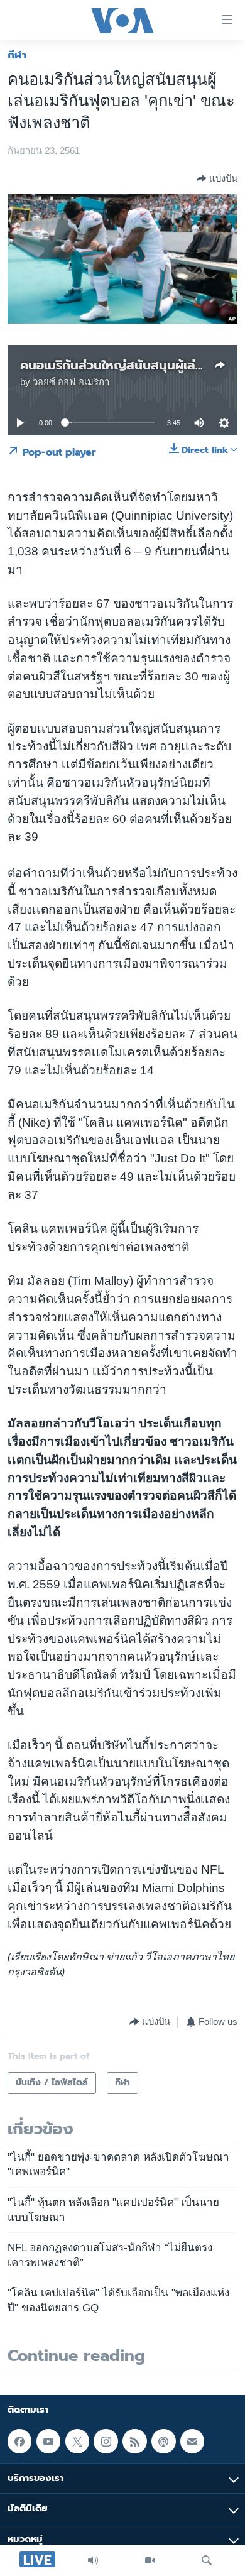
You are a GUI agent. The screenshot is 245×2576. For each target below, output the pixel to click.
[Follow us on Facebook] (19, 2442)
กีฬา (17, 55)
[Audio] (93, 2560)
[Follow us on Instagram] (106, 2442)
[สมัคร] (192, 2442)
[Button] (217, 178)
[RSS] (134, 2442)
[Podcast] (163, 2442)
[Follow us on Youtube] (48, 2442)
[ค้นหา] (207, 2560)
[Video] (150, 2560)
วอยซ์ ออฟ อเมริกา (71, 382)
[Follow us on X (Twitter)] (77, 2442)
